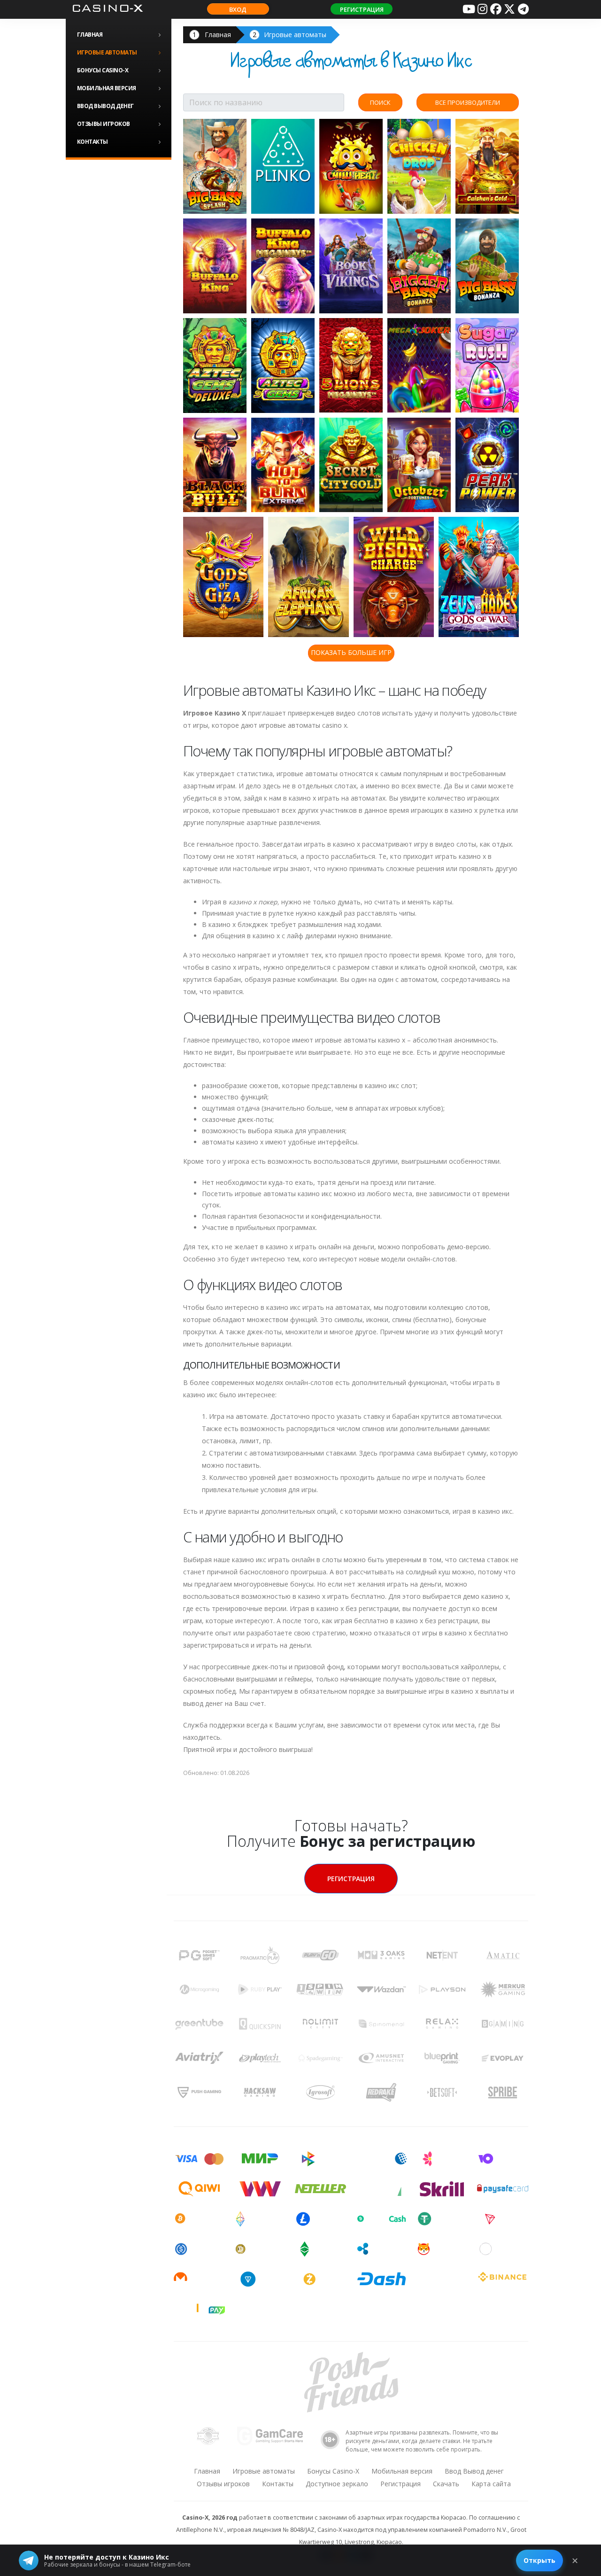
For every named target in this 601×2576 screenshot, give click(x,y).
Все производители (468, 102)
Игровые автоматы (107, 52)
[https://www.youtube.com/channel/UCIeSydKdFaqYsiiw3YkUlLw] (469, 9)
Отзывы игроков (104, 124)
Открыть (539, 2560)
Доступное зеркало (337, 2484)
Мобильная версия (107, 88)
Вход (238, 9)
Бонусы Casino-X (103, 70)
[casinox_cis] (482, 9)
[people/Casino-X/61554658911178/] (496, 9)
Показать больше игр (351, 652)
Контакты (92, 142)
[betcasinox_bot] (523, 9)
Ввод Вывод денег (105, 106)
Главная (90, 35)
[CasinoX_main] (509, 9)
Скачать (446, 2484)
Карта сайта (491, 2484)
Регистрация (362, 9)
